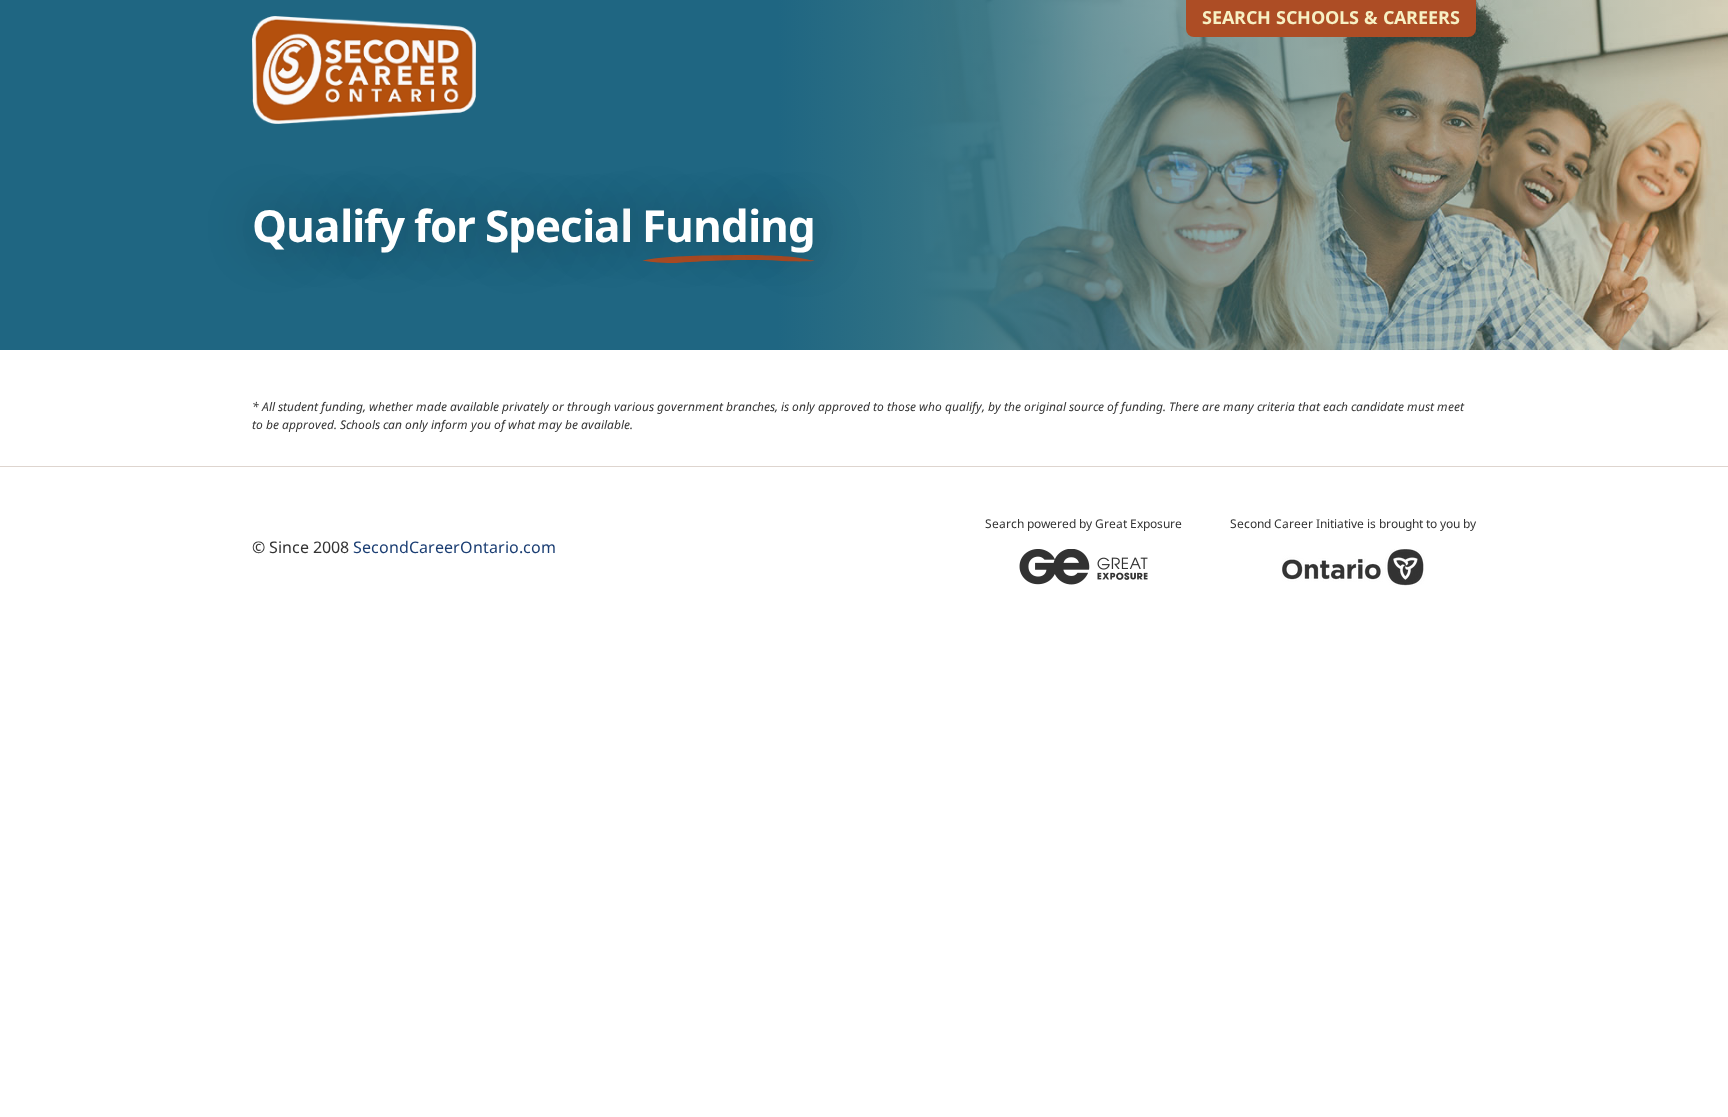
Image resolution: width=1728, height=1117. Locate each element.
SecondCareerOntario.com (454, 547)
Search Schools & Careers (1331, 17)
